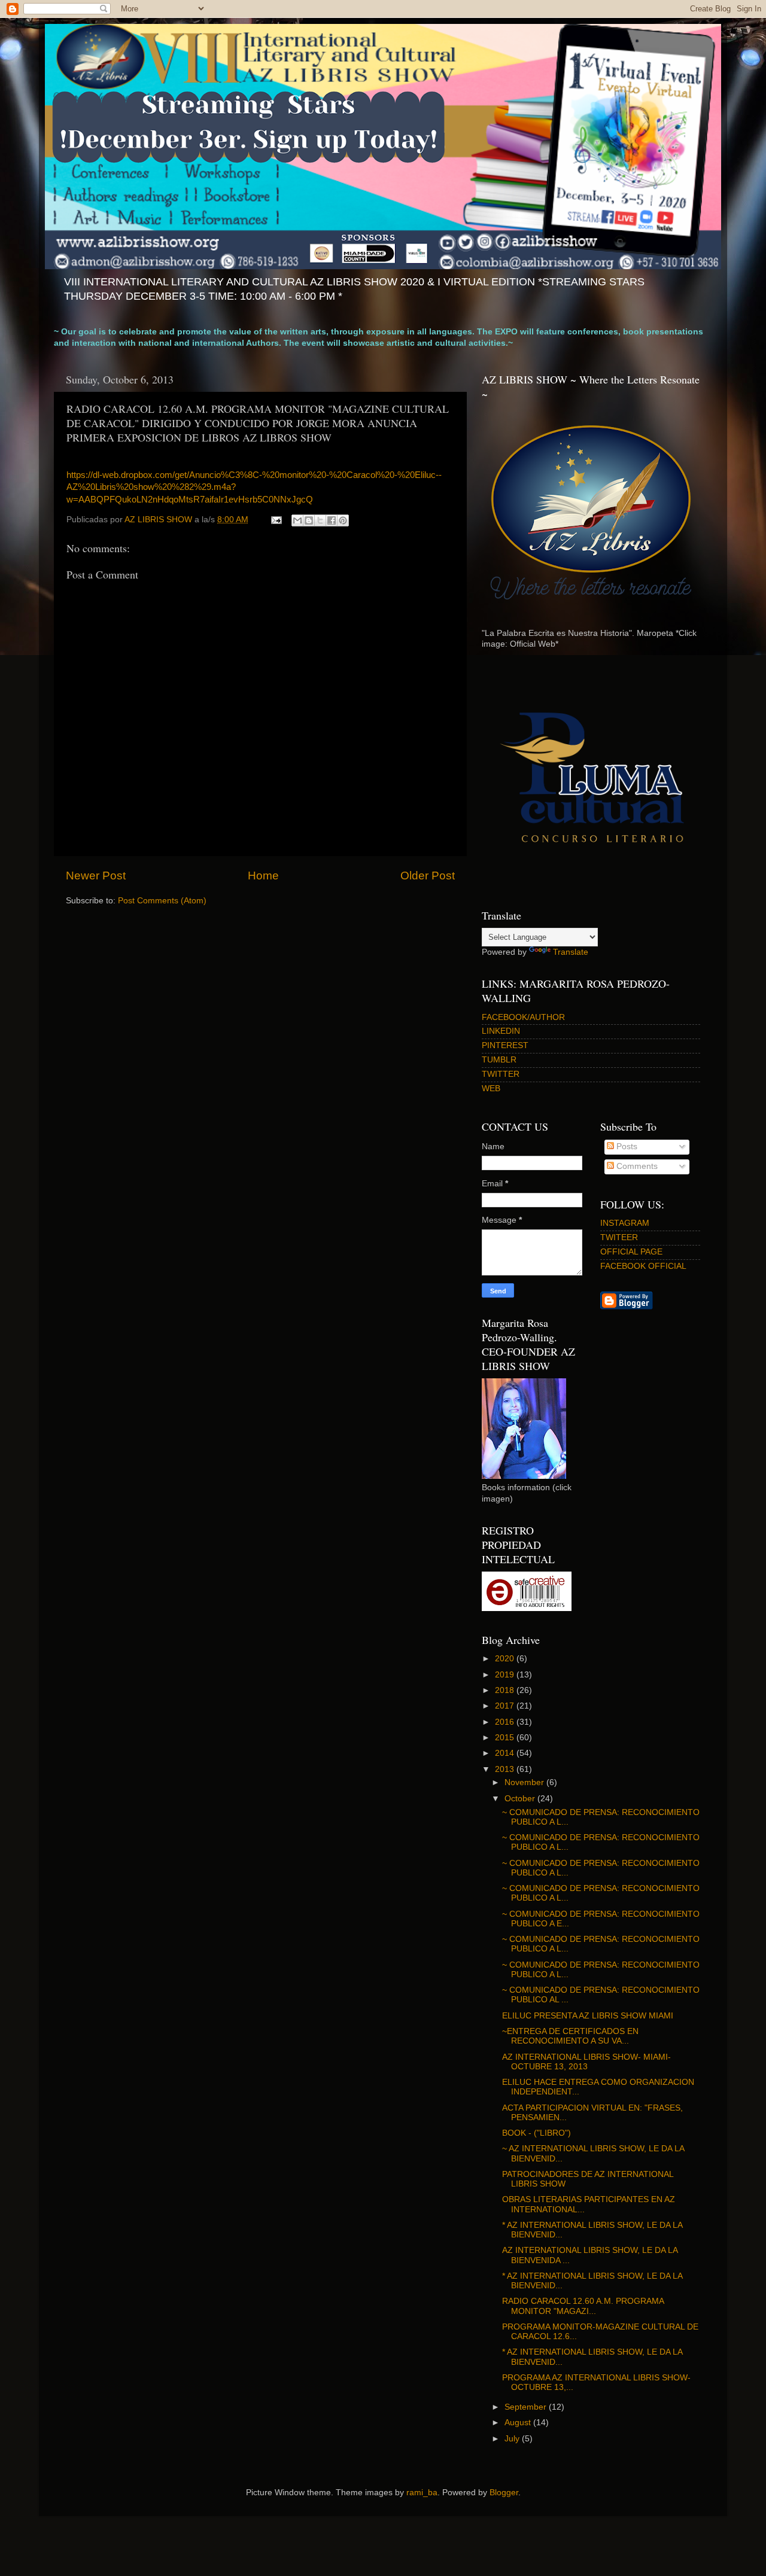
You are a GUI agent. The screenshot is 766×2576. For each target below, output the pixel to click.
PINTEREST (505, 1045)
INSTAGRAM (625, 1223)
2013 (506, 1769)
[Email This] (297, 520)
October (521, 1799)
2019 (506, 1675)
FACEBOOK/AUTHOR (523, 1017)
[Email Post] (276, 520)
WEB (491, 1088)
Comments (636, 1166)
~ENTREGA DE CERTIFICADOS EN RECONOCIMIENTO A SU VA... (570, 2036)
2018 (506, 1690)
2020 (506, 1659)
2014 (506, 1753)
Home (263, 876)
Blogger (504, 2493)
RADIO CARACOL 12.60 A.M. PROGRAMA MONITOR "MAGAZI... (583, 2306)
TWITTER (501, 1074)
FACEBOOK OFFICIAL (643, 1266)
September (527, 2407)
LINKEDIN (501, 1031)
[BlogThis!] (309, 520)
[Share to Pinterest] (343, 520)
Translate (571, 952)
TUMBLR (499, 1060)
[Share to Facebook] (332, 520)
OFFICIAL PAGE (631, 1252)
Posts (626, 1147)
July (513, 2439)
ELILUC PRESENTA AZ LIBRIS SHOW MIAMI (588, 2016)
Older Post (428, 876)
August (519, 2423)
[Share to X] (320, 520)
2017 (506, 1706)
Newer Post (96, 876)
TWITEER (619, 1237)
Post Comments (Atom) (162, 901)
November (525, 1782)
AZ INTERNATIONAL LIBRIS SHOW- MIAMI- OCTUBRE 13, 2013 (586, 2062)
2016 (506, 1722)
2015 (506, 1738)
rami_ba (422, 2493)
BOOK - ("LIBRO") (536, 2133)
